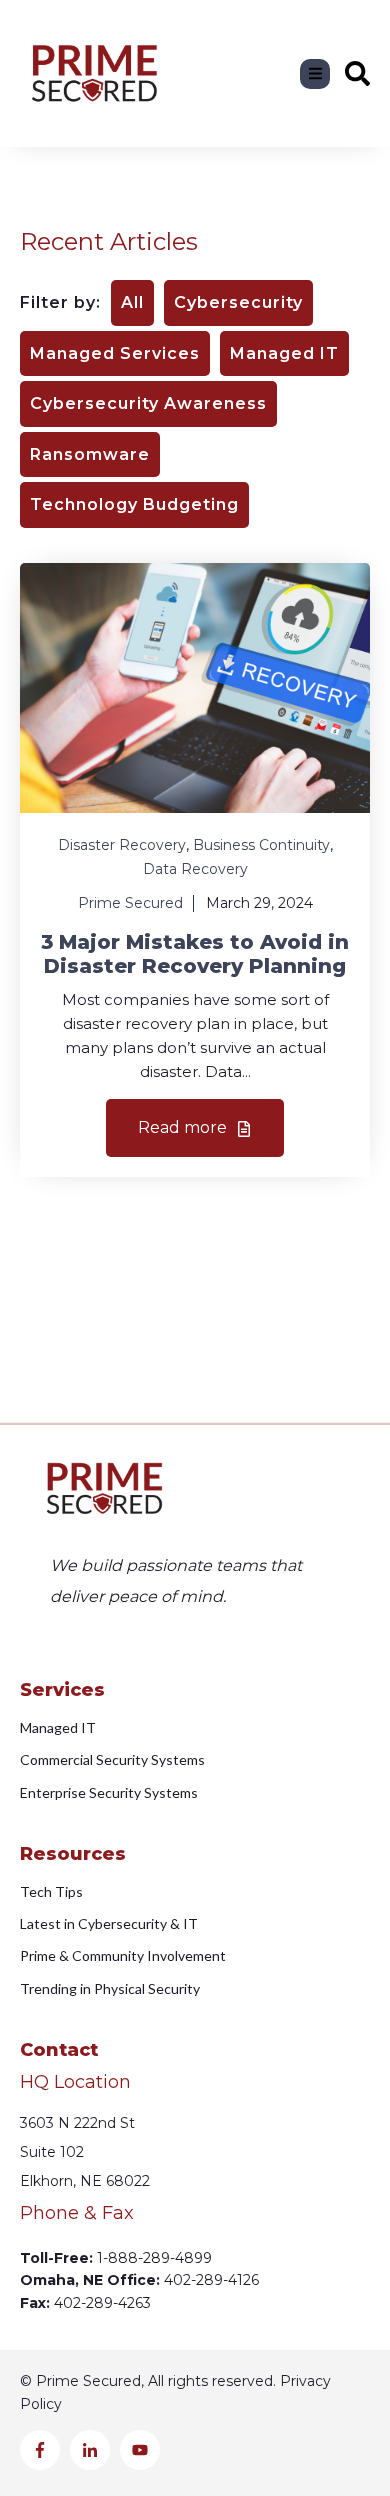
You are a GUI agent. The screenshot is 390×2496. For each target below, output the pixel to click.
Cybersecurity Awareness (148, 403)
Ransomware (90, 454)
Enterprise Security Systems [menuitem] (109, 1792)
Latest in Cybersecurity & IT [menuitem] (109, 1923)
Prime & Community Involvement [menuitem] (123, 1955)
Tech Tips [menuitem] (51, 1891)
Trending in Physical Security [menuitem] (110, 1988)
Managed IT (284, 353)
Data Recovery (195, 869)
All (132, 302)
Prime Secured (130, 903)
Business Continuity (261, 845)
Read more (184, 1127)
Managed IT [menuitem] (58, 1727)
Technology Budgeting (134, 504)
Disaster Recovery (122, 845)
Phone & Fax (77, 2213)
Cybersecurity (238, 302)
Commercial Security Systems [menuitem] (112, 1759)
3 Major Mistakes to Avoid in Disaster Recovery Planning (195, 954)
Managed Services (115, 353)
